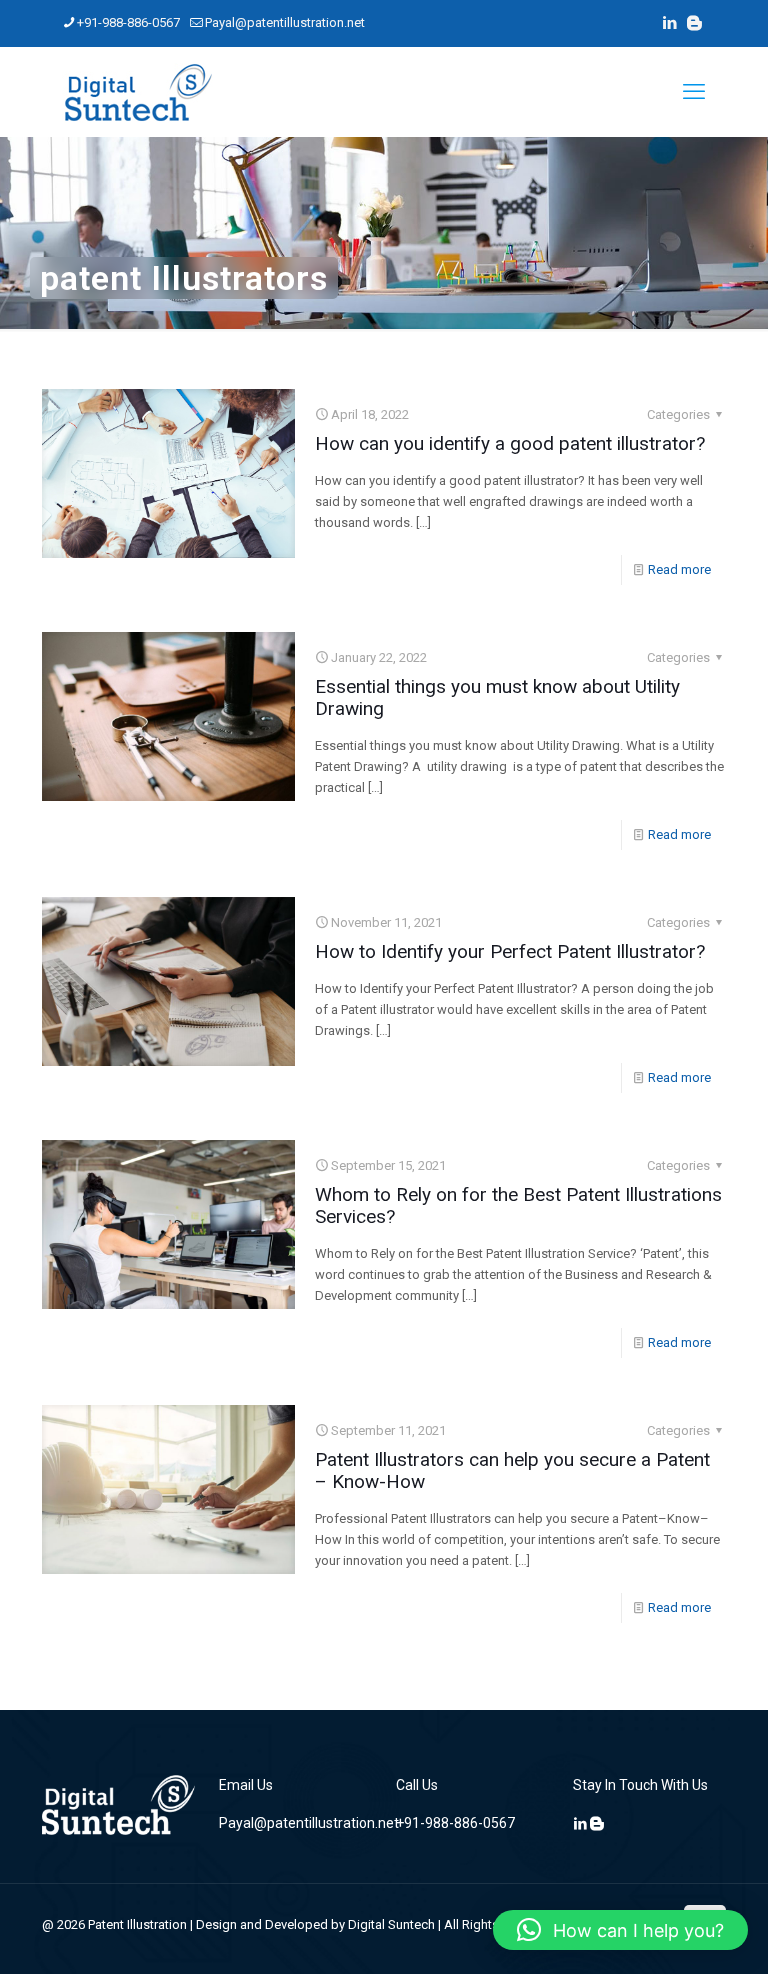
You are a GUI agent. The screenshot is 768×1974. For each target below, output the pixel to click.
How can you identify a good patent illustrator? (510, 443)
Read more (679, 569)
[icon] (694, 23)
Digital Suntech (391, 1924)
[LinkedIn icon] (669, 23)
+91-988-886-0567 (128, 22)
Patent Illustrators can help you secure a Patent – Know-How (512, 1470)
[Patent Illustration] (137, 92)
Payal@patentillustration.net (285, 22)
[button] (620, 1930)
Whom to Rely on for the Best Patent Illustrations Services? (518, 1205)
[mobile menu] (694, 92)
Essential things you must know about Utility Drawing (497, 697)
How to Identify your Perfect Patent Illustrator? (510, 951)
